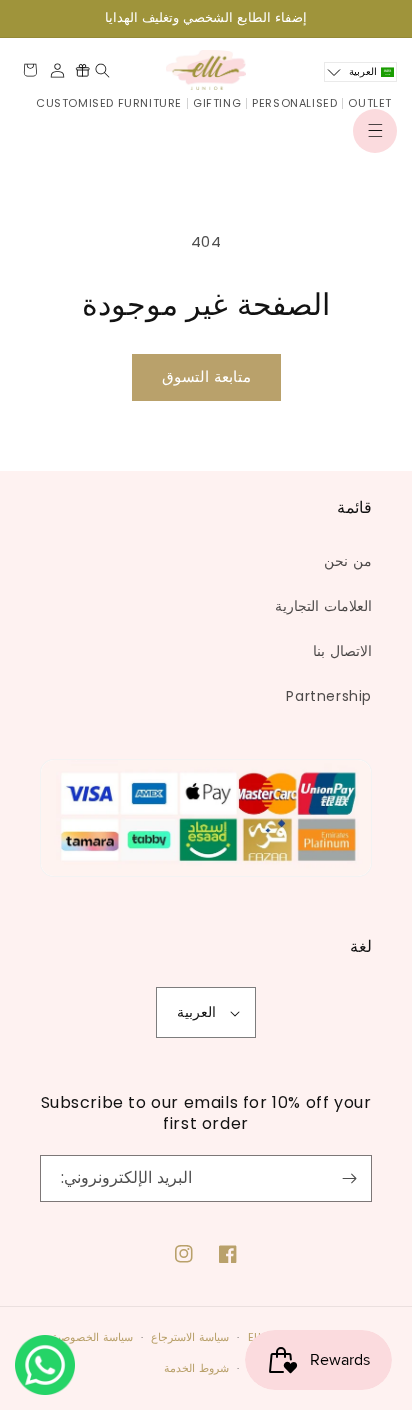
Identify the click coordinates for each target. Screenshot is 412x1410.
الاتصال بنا (342, 651)
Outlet (370, 103)
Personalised (294, 103)
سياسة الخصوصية (92, 1337)
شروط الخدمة (196, 1368)
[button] (375, 131)
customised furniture (109, 103)
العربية (196, 1012)
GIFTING (217, 103)
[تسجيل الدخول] (57, 70)
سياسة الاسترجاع (190, 1337)
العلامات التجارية (323, 606)
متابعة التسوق (206, 376)
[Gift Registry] (82, 70)
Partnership (329, 696)
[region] (206, 18)
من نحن (348, 561)
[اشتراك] (349, 1178)
